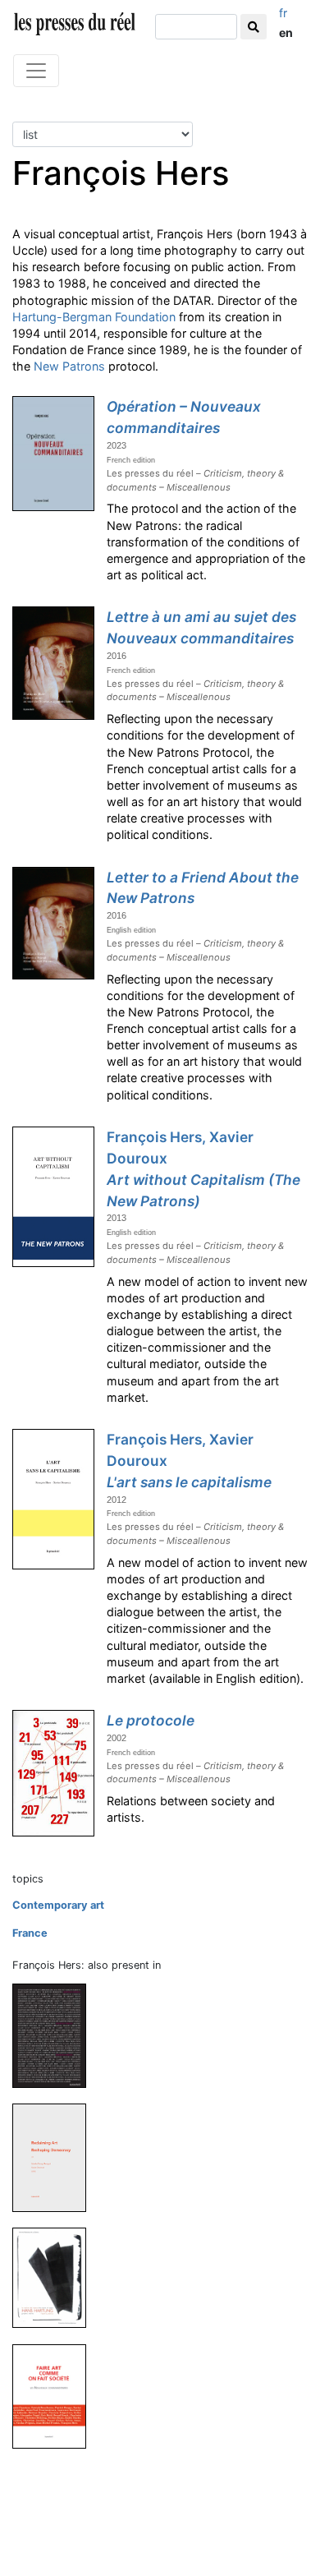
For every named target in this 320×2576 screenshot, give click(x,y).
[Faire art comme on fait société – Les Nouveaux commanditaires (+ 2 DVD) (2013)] (56, 2396)
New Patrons (69, 366)
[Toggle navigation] (36, 71)
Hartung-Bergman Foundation (94, 317)
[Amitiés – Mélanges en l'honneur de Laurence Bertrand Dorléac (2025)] (56, 2035)
